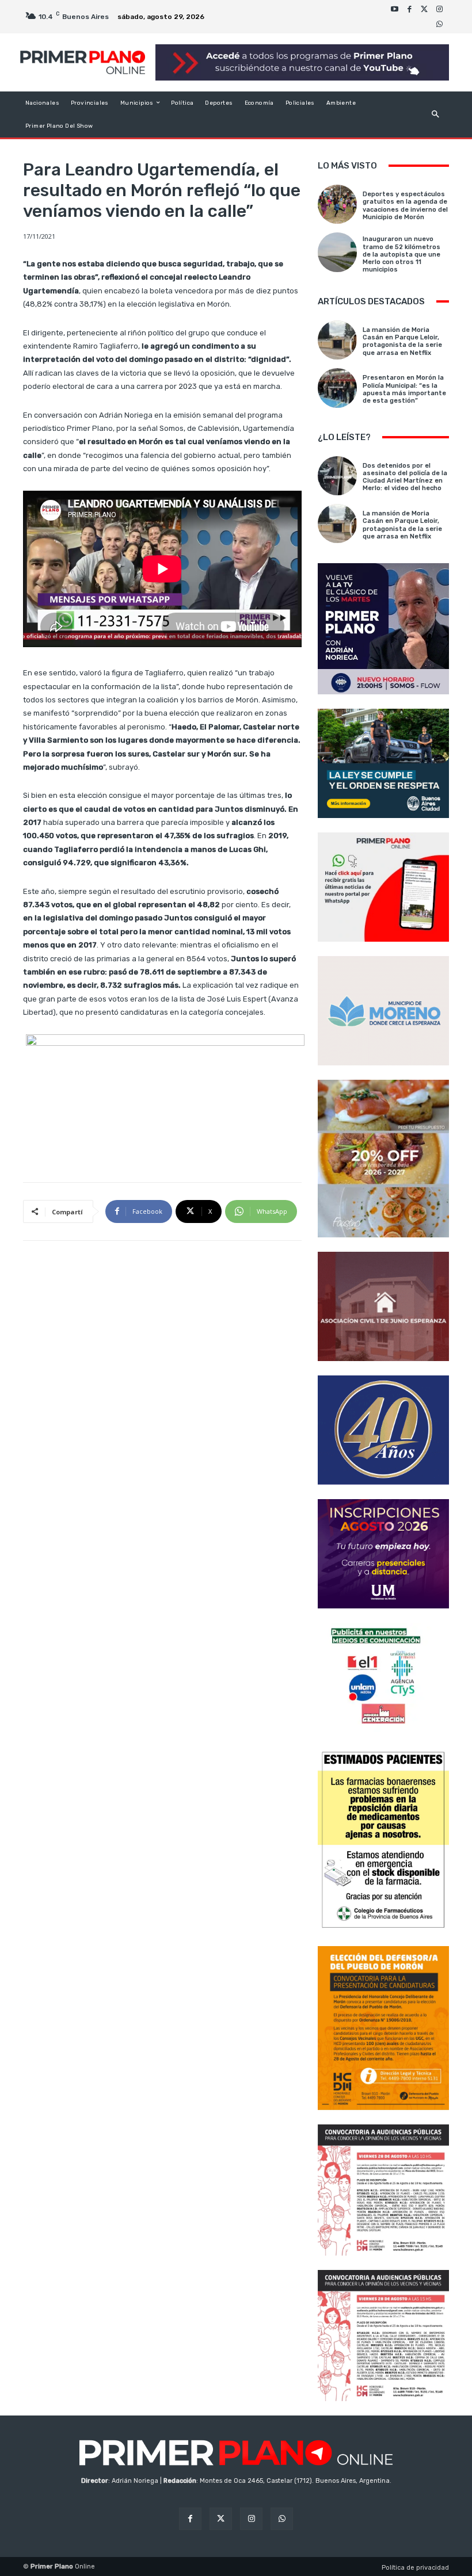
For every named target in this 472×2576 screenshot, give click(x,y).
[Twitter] (424, 9)
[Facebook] (409, 9)
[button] (435, 114)
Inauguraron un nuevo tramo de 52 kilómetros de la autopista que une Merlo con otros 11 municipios (401, 254)
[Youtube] (394, 9)
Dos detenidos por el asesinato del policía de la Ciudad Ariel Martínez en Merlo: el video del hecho (405, 477)
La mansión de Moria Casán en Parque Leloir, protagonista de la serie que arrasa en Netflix (402, 341)
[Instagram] (439, 9)
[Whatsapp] (439, 24)
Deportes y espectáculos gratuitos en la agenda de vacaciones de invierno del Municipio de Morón (405, 206)
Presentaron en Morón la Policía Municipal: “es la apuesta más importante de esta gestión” (404, 389)
